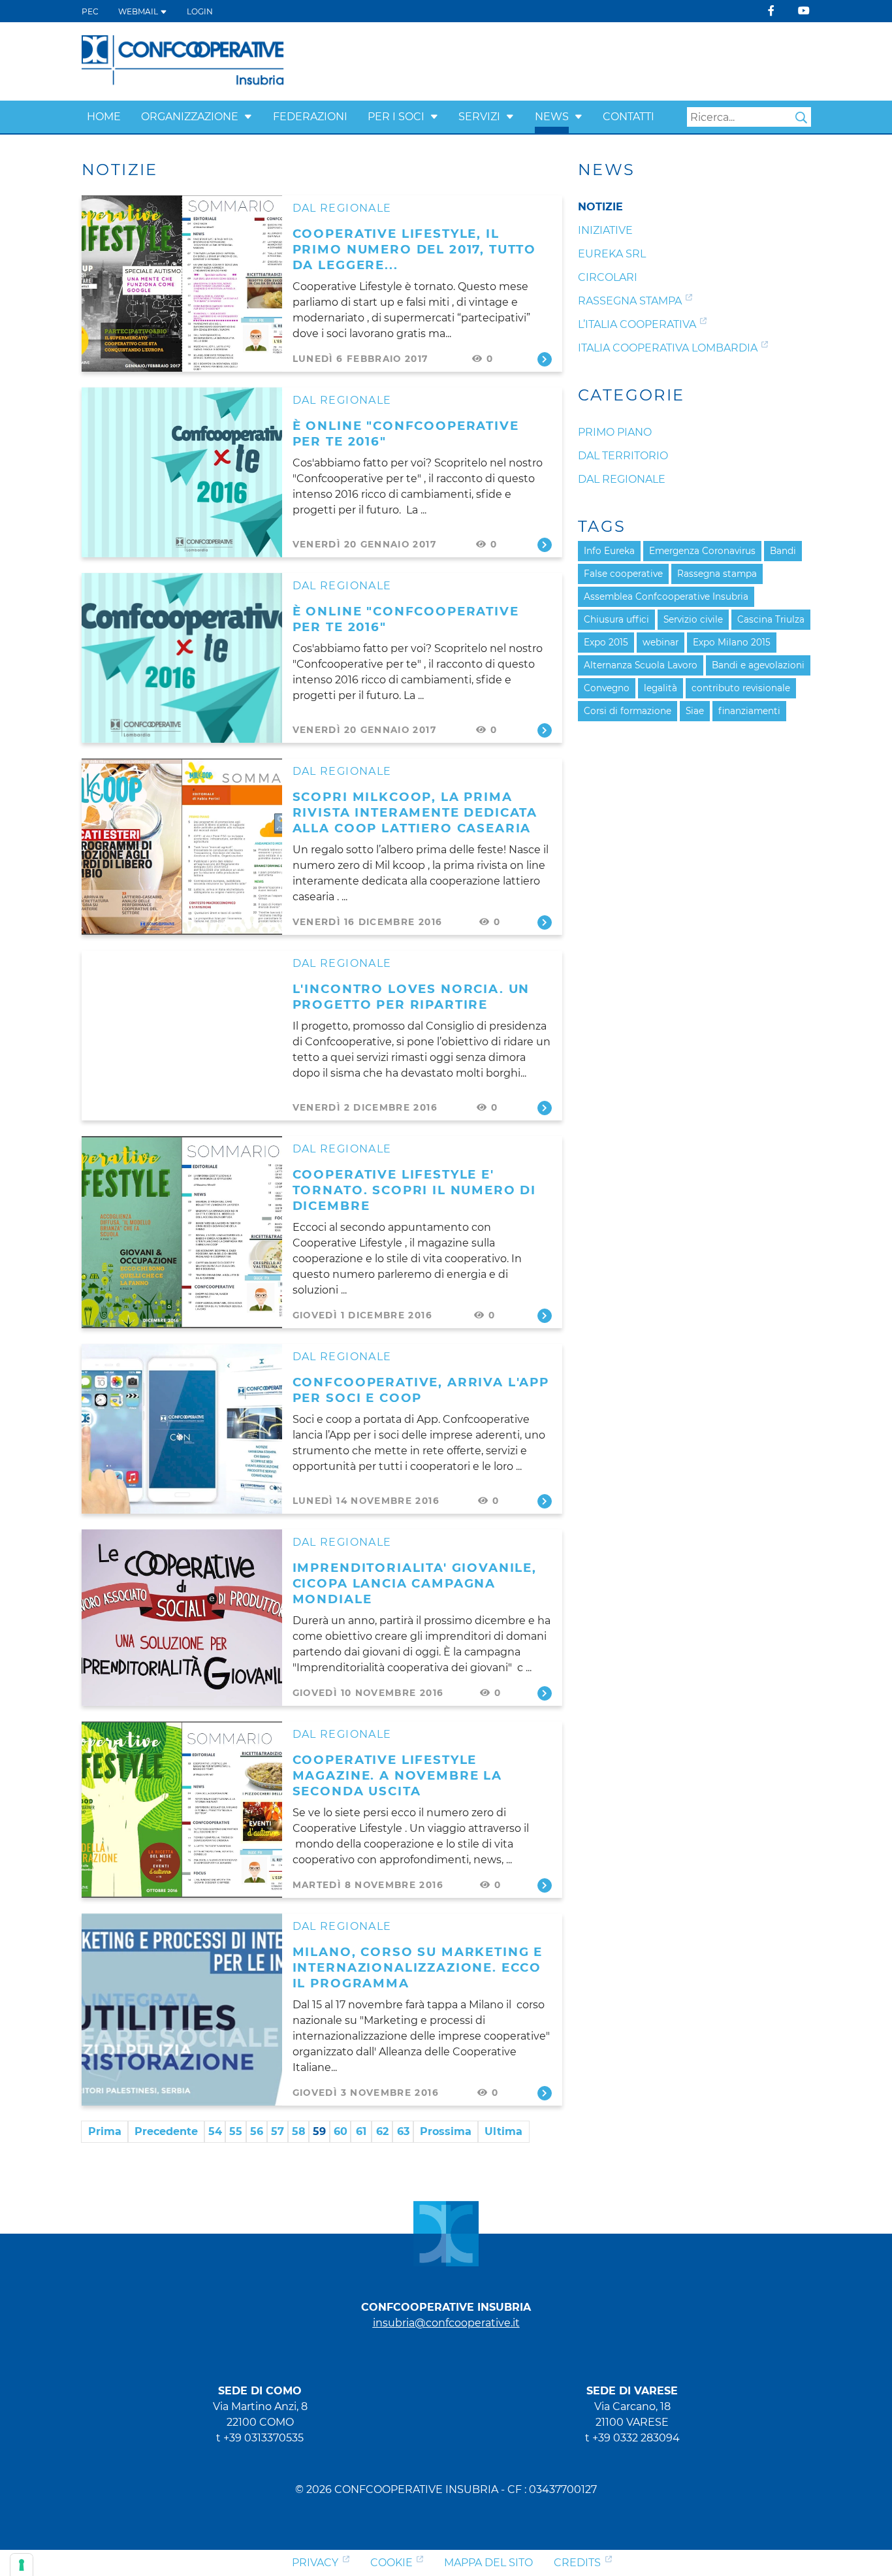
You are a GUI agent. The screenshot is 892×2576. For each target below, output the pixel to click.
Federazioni (310, 117)
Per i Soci (396, 117)
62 (382, 2131)
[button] (248, 117)
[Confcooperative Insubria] (183, 60)
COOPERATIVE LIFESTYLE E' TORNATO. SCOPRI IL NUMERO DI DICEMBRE (415, 1190)
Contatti (629, 117)
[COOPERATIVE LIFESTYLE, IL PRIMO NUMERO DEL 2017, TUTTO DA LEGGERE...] (182, 284)
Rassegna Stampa (630, 301)
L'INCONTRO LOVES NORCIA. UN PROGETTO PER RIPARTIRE (411, 997)
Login (200, 11)
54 (215, 2131)
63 (403, 2131)
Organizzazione (190, 117)
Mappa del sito (488, 2563)
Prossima (446, 2131)
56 (257, 2131)
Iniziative (605, 230)
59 (319, 2131)
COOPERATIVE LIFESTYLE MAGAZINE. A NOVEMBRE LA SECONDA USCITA (397, 1775)
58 (299, 2131)
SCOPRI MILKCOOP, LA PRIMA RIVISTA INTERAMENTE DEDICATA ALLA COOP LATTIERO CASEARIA (415, 812)
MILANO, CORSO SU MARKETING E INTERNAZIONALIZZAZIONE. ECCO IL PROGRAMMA (418, 1967)
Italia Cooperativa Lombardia (668, 348)
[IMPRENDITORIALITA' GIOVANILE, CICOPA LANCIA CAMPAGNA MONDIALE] (182, 1618)
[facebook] (771, 11)
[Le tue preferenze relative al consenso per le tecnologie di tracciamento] (22, 2565)
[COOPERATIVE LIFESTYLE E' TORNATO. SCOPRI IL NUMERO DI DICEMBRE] (182, 1232)
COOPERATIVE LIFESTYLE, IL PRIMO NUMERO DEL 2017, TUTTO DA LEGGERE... (415, 249)
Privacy (315, 2563)
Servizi (479, 117)
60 (341, 2131)
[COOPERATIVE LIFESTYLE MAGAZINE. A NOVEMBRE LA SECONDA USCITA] (182, 1810)
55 (236, 2131)
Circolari (608, 277)
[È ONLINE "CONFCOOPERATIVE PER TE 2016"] (182, 472)
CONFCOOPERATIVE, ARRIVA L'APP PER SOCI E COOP (421, 1390)
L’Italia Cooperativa (637, 324)
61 (361, 2131)
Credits (577, 2563)
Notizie (600, 207)
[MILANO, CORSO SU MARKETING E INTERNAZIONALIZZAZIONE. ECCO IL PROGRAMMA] (182, 2010)
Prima (105, 2131)
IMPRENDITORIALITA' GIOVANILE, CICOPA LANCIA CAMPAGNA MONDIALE (415, 1583)
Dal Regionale (342, 208)
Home (104, 117)
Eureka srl (612, 254)
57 (278, 2131)
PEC (90, 11)
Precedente (166, 2131)
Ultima (503, 2131)
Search (801, 118)
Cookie (391, 2563)
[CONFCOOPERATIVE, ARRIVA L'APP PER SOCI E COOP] (182, 1429)
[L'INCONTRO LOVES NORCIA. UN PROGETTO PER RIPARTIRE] (182, 1035)
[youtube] (804, 11)
